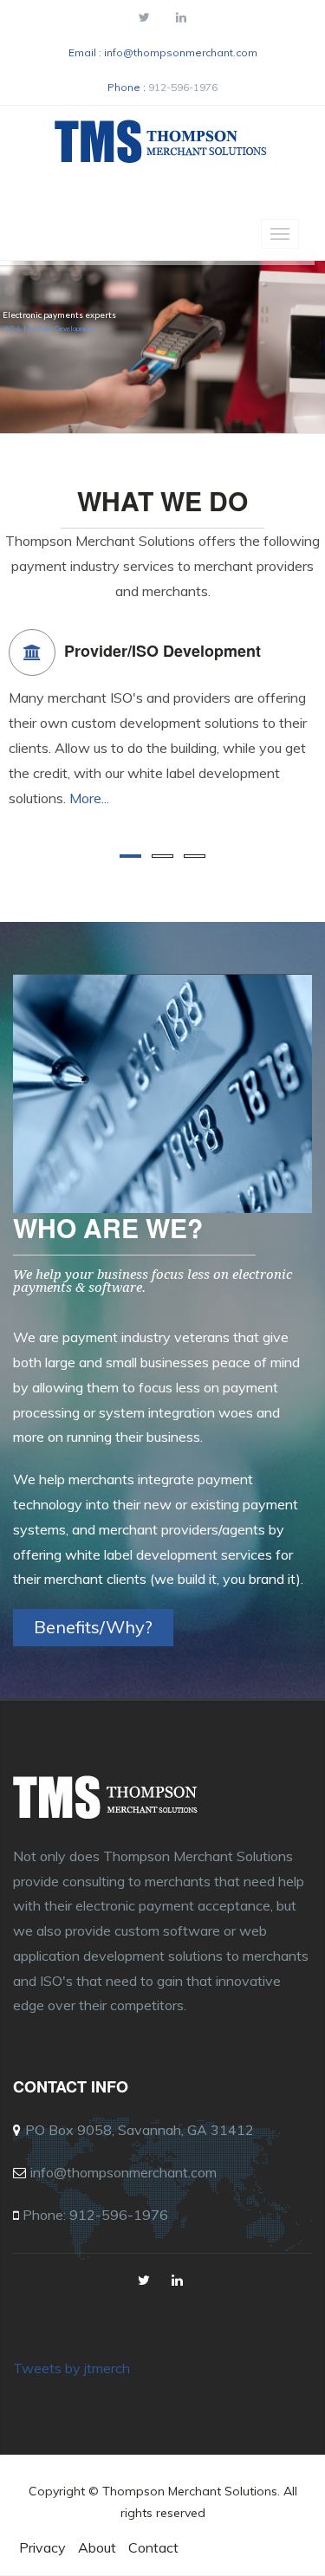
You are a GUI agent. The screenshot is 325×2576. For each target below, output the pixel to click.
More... (89, 798)
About (97, 2547)
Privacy (42, 2547)
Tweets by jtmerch (71, 2368)
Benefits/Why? (93, 1627)
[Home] (163, 146)
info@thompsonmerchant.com (181, 52)
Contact (153, 2547)
